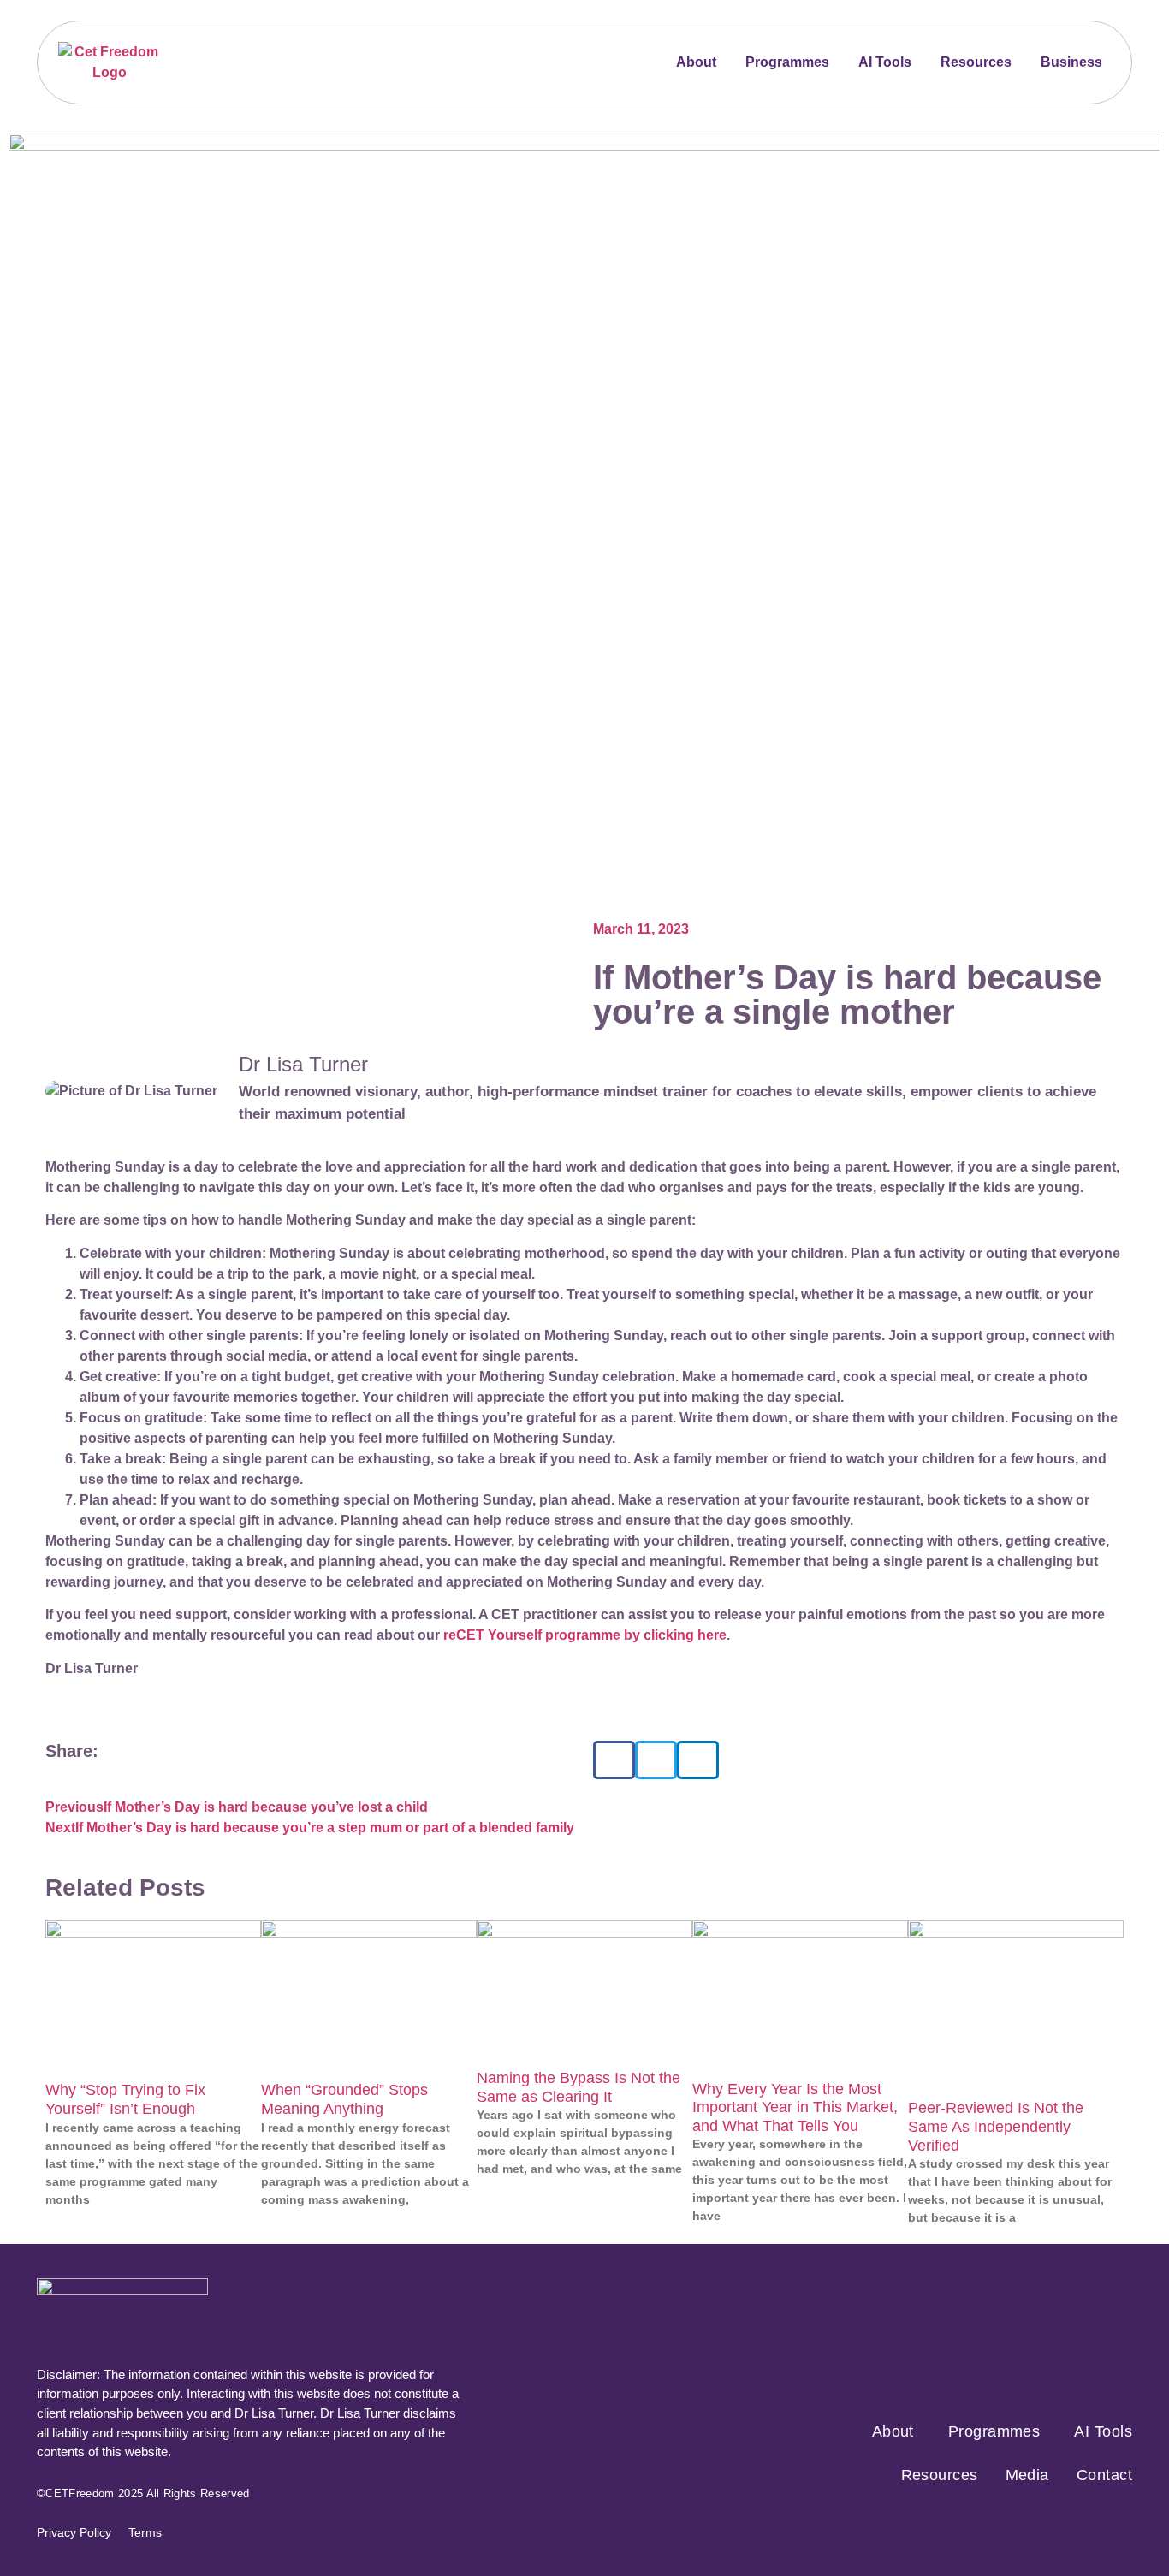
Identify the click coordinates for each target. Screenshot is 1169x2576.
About (696, 62)
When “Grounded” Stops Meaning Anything (344, 2099)
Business (1071, 62)
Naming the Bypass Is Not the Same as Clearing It (579, 2087)
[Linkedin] (1115, 2525)
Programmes (787, 62)
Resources (976, 62)
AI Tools (885, 62)
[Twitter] (1019, 2525)
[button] (614, 1760)
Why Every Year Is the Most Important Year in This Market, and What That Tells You (795, 2107)
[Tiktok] (1067, 2525)
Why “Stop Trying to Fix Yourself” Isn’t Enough (125, 2099)
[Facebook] (923, 2525)
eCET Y (472, 1635)
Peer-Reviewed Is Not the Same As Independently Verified (996, 2126)
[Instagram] (971, 2525)
